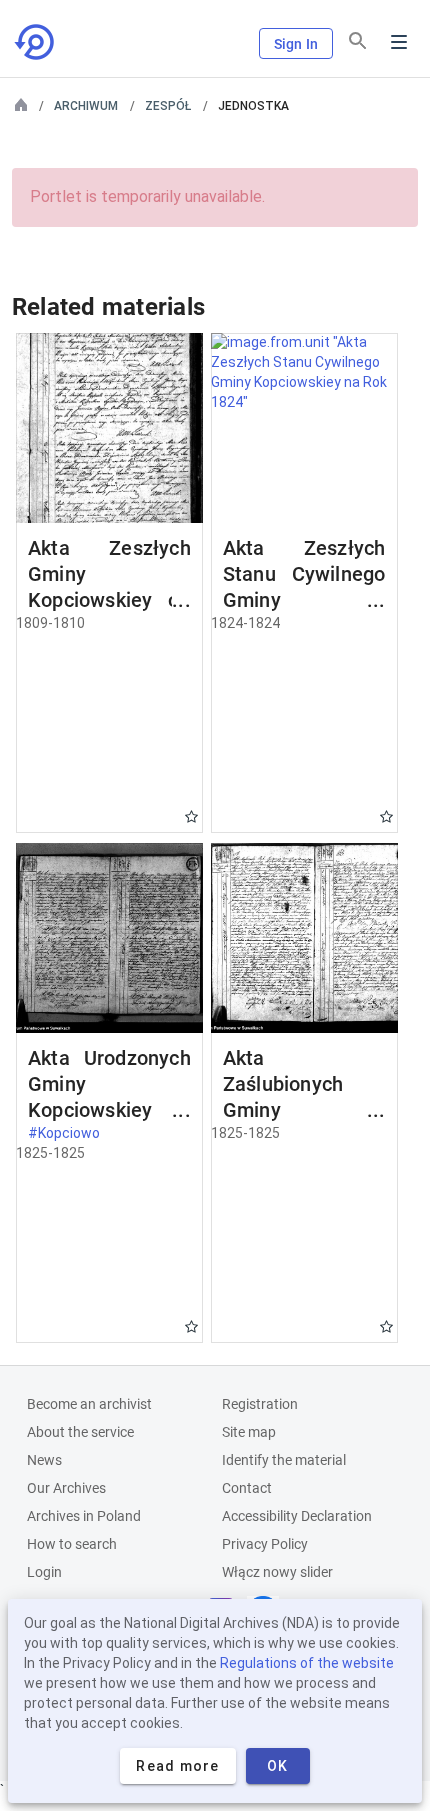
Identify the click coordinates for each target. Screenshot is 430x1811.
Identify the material (284, 1460)
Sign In (296, 44)
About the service (80, 1432)
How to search (72, 1544)
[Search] (358, 41)
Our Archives (66, 1488)
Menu (399, 42)
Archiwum (86, 106)
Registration (260, 1404)
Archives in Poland (84, 1516)
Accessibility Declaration (297, 1516)
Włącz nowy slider (277, 1572)
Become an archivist (89, 1404)
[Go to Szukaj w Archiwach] (36, 42)
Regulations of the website (307, 1663)
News (44, 1460)
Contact (247, 1488)
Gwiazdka (191, 816)
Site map (249, 1432)
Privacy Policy (265, 1544)
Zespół (168, 106)
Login (44, 1572)
